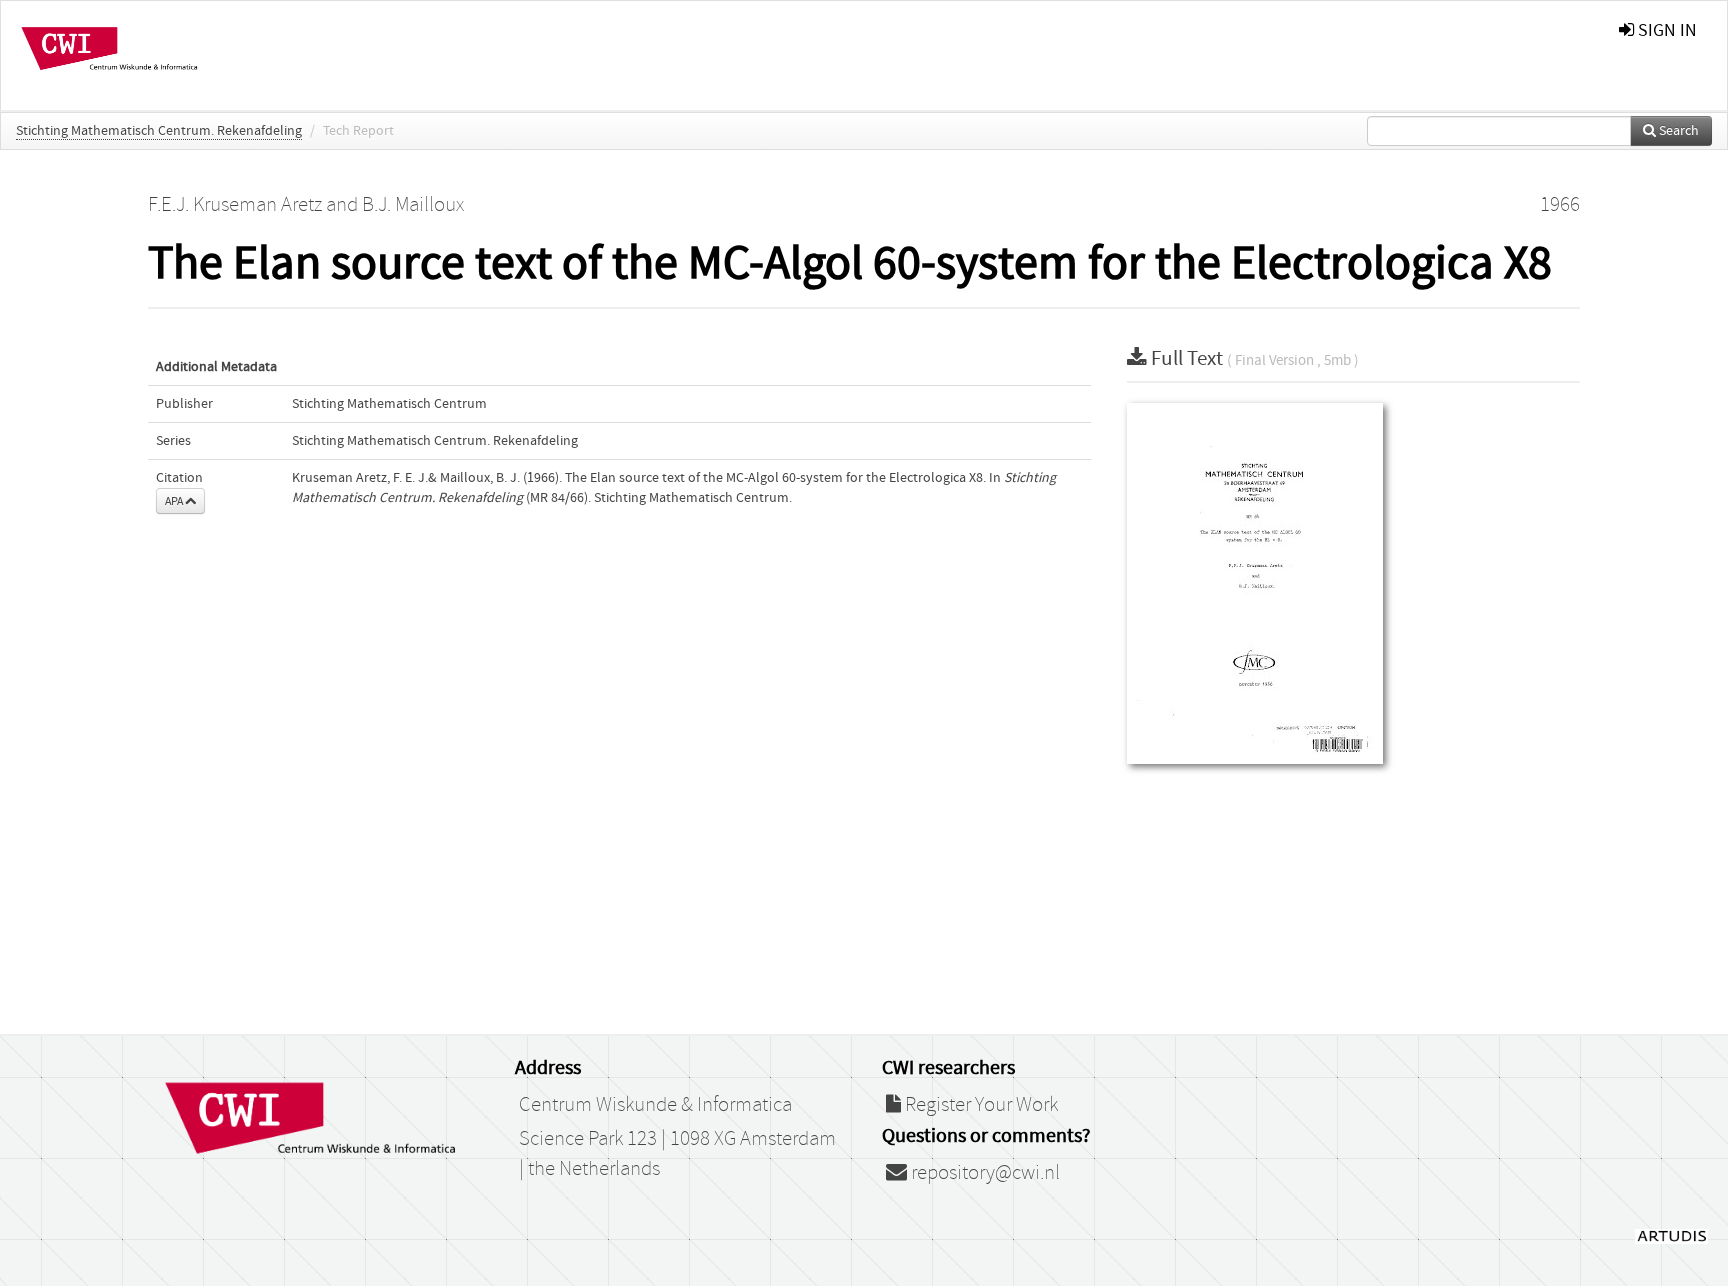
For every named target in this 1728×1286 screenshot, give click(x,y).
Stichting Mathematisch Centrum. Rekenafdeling (159, 131)
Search (1677, 131)
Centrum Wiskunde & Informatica (655, 1105)
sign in (1665, 30)
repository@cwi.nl (983, 1173)
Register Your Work (979, 1105)
